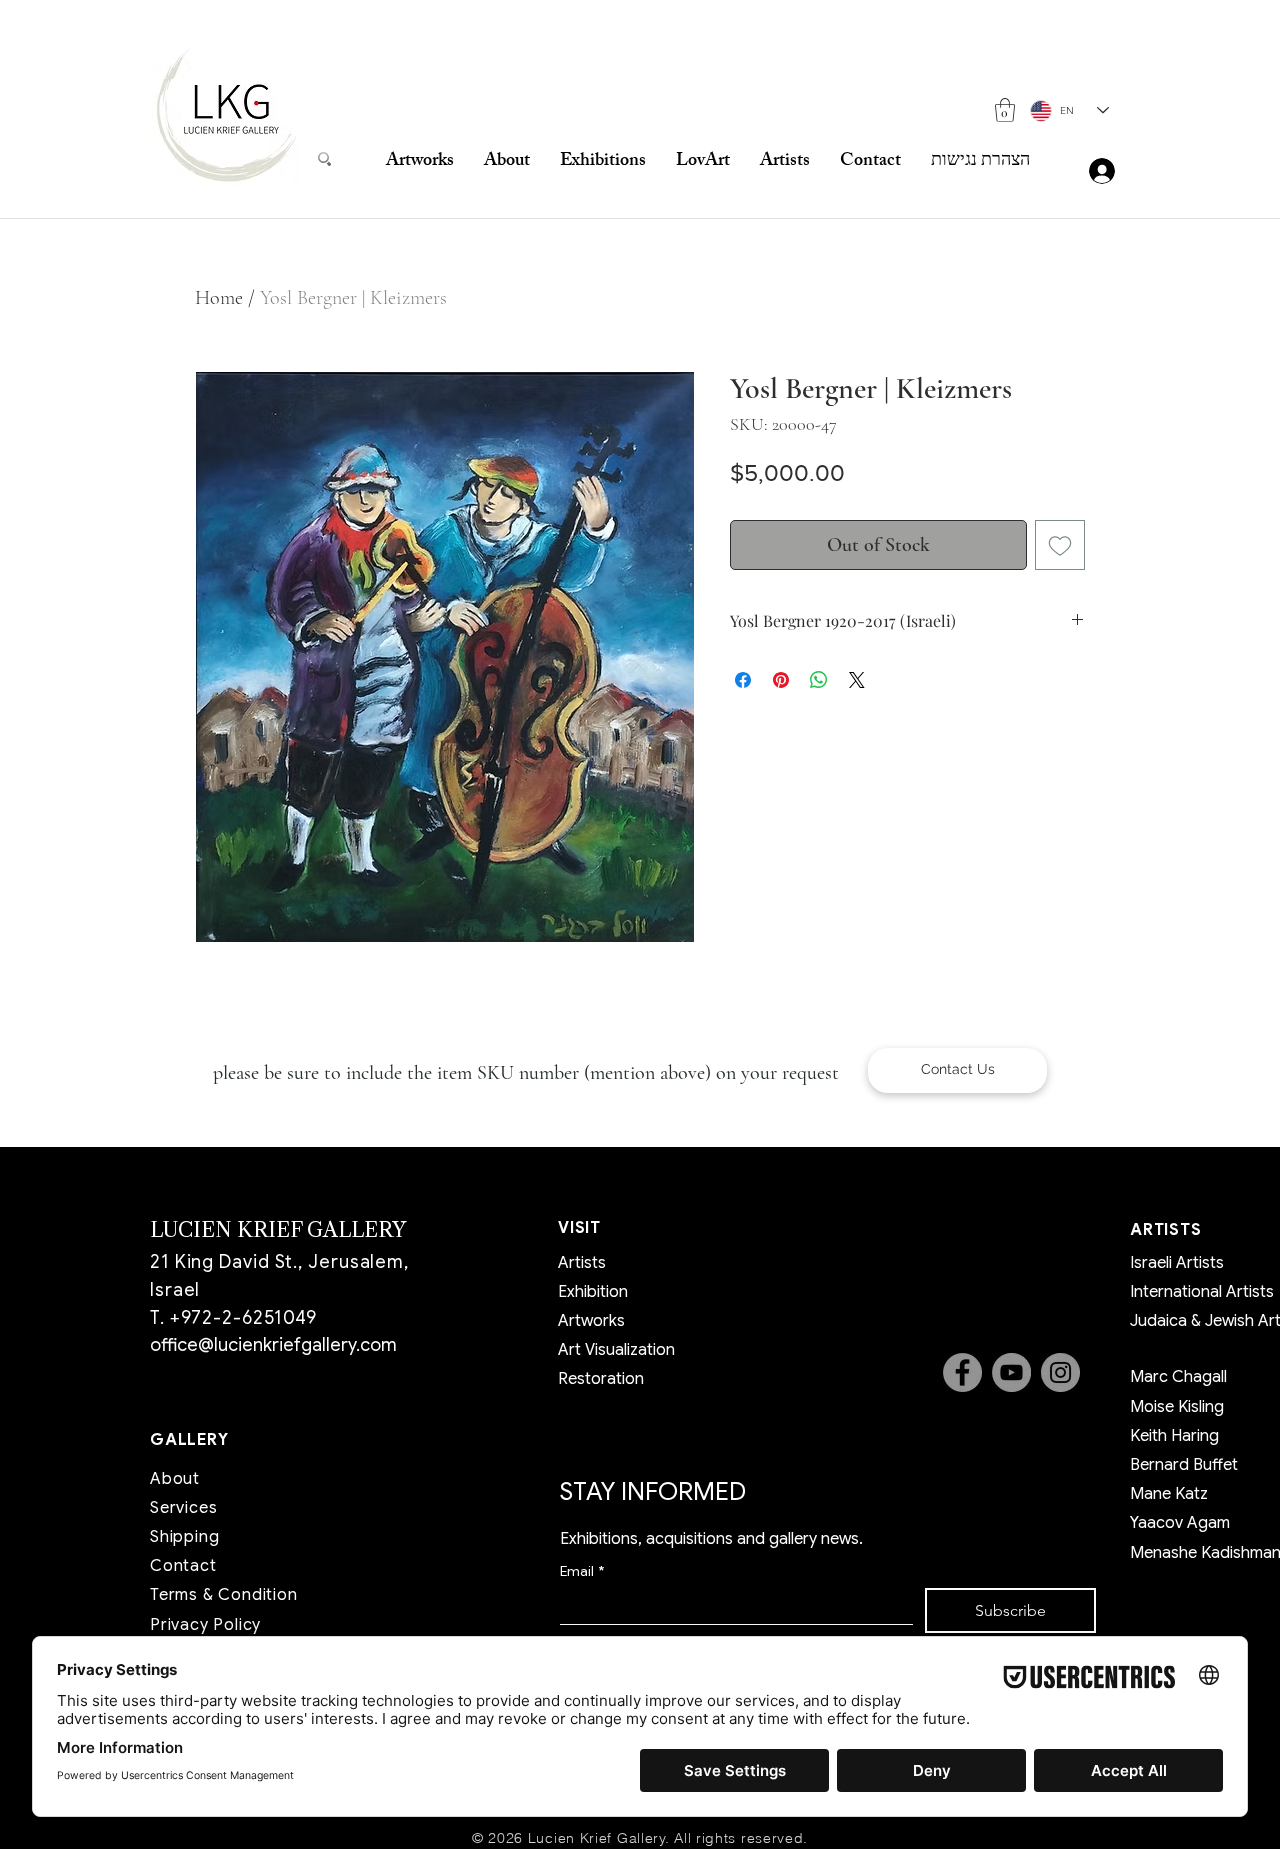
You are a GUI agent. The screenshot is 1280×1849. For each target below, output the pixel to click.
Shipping (184, 1537)
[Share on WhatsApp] (819, 680)
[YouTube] (1011, 1372)
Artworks (591, 1321)
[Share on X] (857, 680)
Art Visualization (616, 1350)
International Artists (1202, 1292)
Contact (183, 1566)
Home (219, 298)
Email (582, 1571)
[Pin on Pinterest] (781, 680)
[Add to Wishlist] (1060, 545)
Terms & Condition (224, 1595)
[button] (1005, 110)
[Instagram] (1060, 1372)
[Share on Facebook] (743, 680)
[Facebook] (962, 1372)
